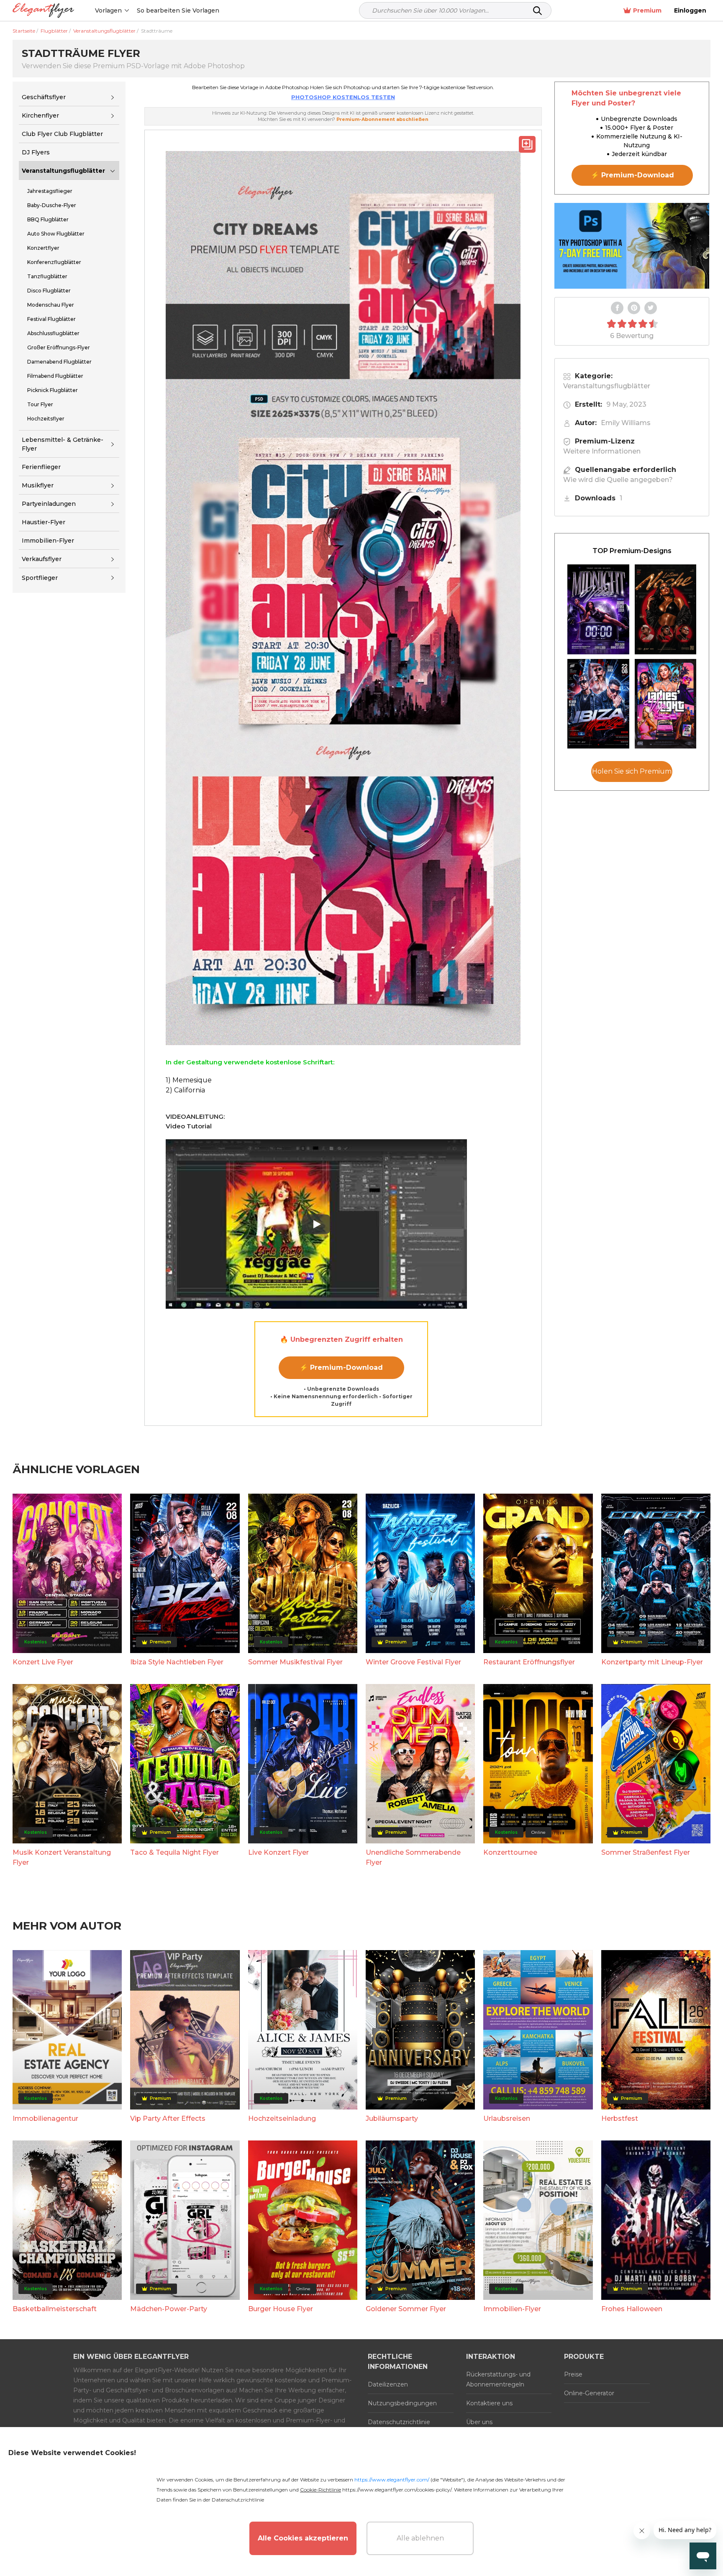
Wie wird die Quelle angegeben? (618, 480)
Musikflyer (38, 485)
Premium (647, 10)
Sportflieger (40, 578)
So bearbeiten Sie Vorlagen (178, 10)
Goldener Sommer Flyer (406, 2309)
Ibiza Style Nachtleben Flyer (177, 1662)
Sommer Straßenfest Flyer (646, 1852)
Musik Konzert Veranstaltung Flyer (62, 1857)
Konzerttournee (510, 1852)
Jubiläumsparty (392, 2118)
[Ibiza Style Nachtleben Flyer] (598, 704)
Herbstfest (620, 2118)
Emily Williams (626, 423)
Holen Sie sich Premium (632, 772)
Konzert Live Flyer (43, 1662)
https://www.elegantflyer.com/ (392, 2480)
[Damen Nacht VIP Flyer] (666, 704)
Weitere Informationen (602, 451)
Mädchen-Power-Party (169, 2309)
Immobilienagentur (45, 2118)
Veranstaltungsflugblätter (63, 171)
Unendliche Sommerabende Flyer (413, 1857)
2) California (185, 1090)
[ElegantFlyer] (43, 11)
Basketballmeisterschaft (55, 2309)
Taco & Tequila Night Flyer (174, 1852)
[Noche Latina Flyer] (666, 609)
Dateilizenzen (388, 2384)
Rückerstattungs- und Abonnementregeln (498, 2379)
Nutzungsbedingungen (402, 2403)
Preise (573, 2374)
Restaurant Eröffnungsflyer (529, 1662)
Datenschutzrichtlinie (399, 2422)
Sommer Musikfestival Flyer (295, 1662)
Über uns (479, 2422)
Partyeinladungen (49, 504)
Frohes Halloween (632, 2309)
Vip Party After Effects (168, 2118)
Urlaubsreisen (507, 2118)
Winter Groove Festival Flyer (413, 1662)
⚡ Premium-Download (341, 1367)
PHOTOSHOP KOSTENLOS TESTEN (343, 97)
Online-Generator (589, 2393)
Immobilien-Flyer (512, 2309)
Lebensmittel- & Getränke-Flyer (63, 444)
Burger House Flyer (281, 2309)
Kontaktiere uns (489, 2403)
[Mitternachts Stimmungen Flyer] (598, 609)
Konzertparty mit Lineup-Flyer (652, 1662)
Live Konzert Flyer (278, 1852)
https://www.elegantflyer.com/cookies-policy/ (397, 2490)
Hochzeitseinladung (282, 2118)
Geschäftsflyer (44, 97)
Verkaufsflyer (42, 559)
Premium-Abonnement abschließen (382, 119)
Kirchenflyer (40, 115)
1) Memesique (189, 1080)
